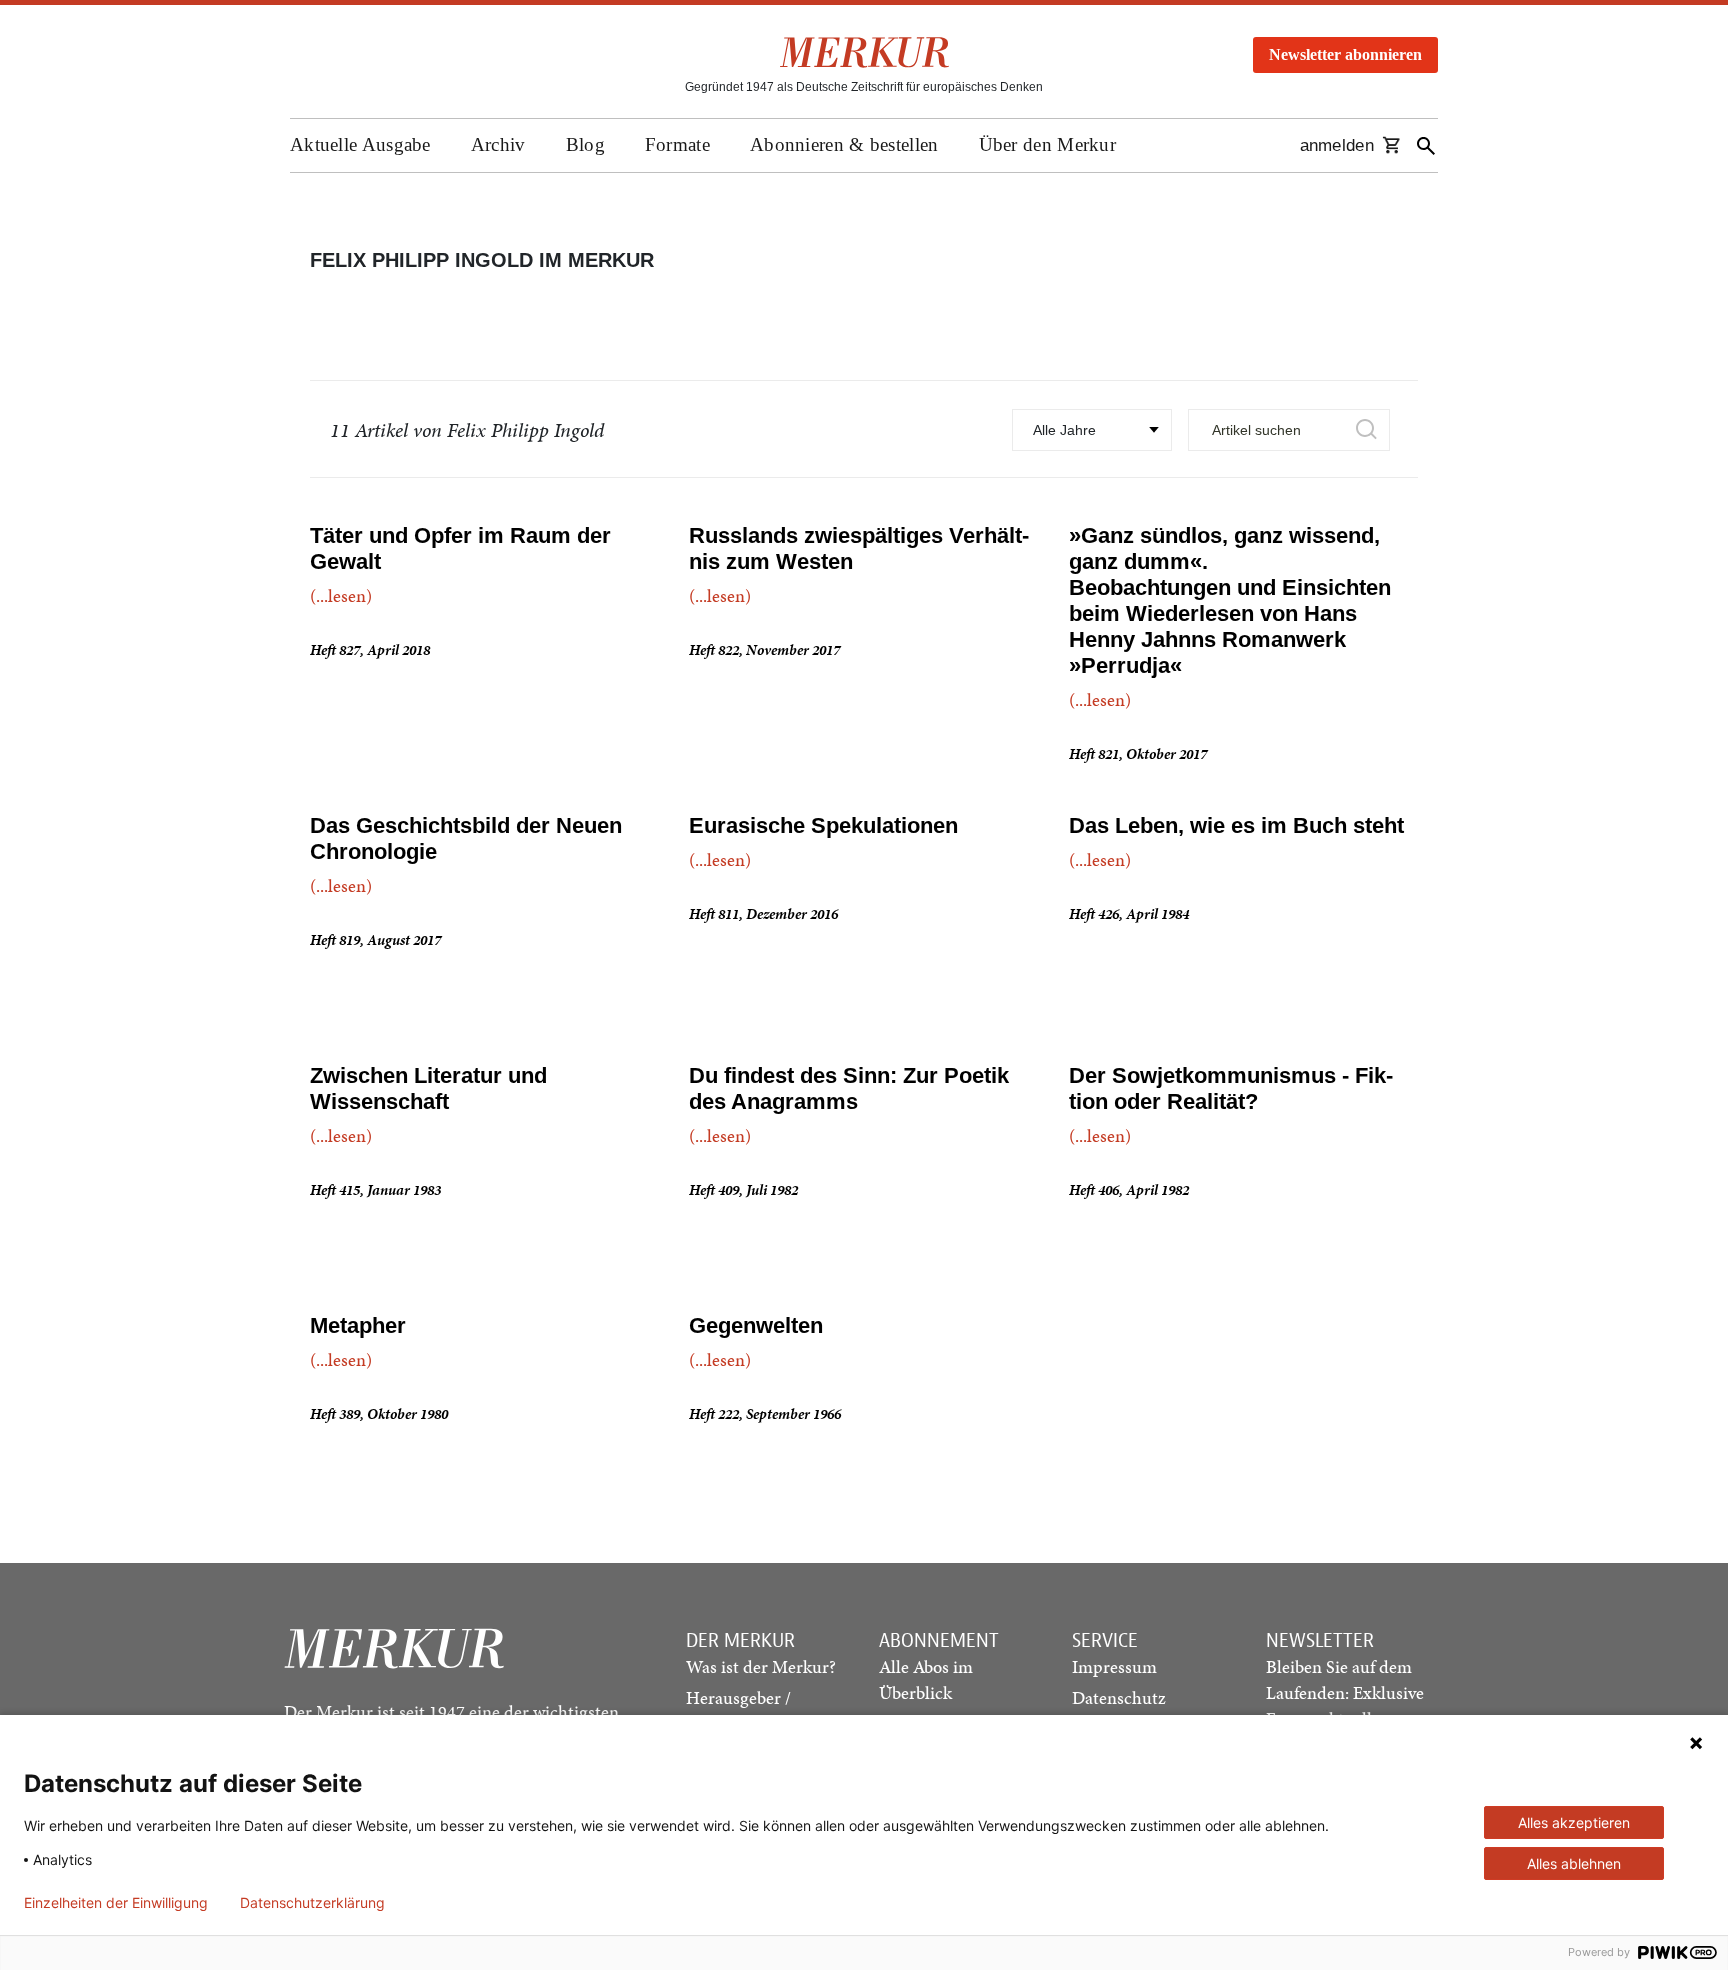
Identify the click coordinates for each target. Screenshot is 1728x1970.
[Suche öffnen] (1426, 145)
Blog (585, 144)
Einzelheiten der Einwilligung (116, 1903)
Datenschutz (1119, 1697)
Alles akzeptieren (1574, 1822)
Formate (677, 144)
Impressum (1114, 1666)
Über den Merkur (1048, 144)
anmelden (1337, 145)
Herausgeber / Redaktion (738, 1710)
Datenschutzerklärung (312, 1903)
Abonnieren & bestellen (844, 144)
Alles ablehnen (1574, 1863)
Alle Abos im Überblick (926, 1679)
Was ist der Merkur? (761, 1666)
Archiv (498, 144)
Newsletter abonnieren (1345, 54)
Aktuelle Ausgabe (360, 144)
